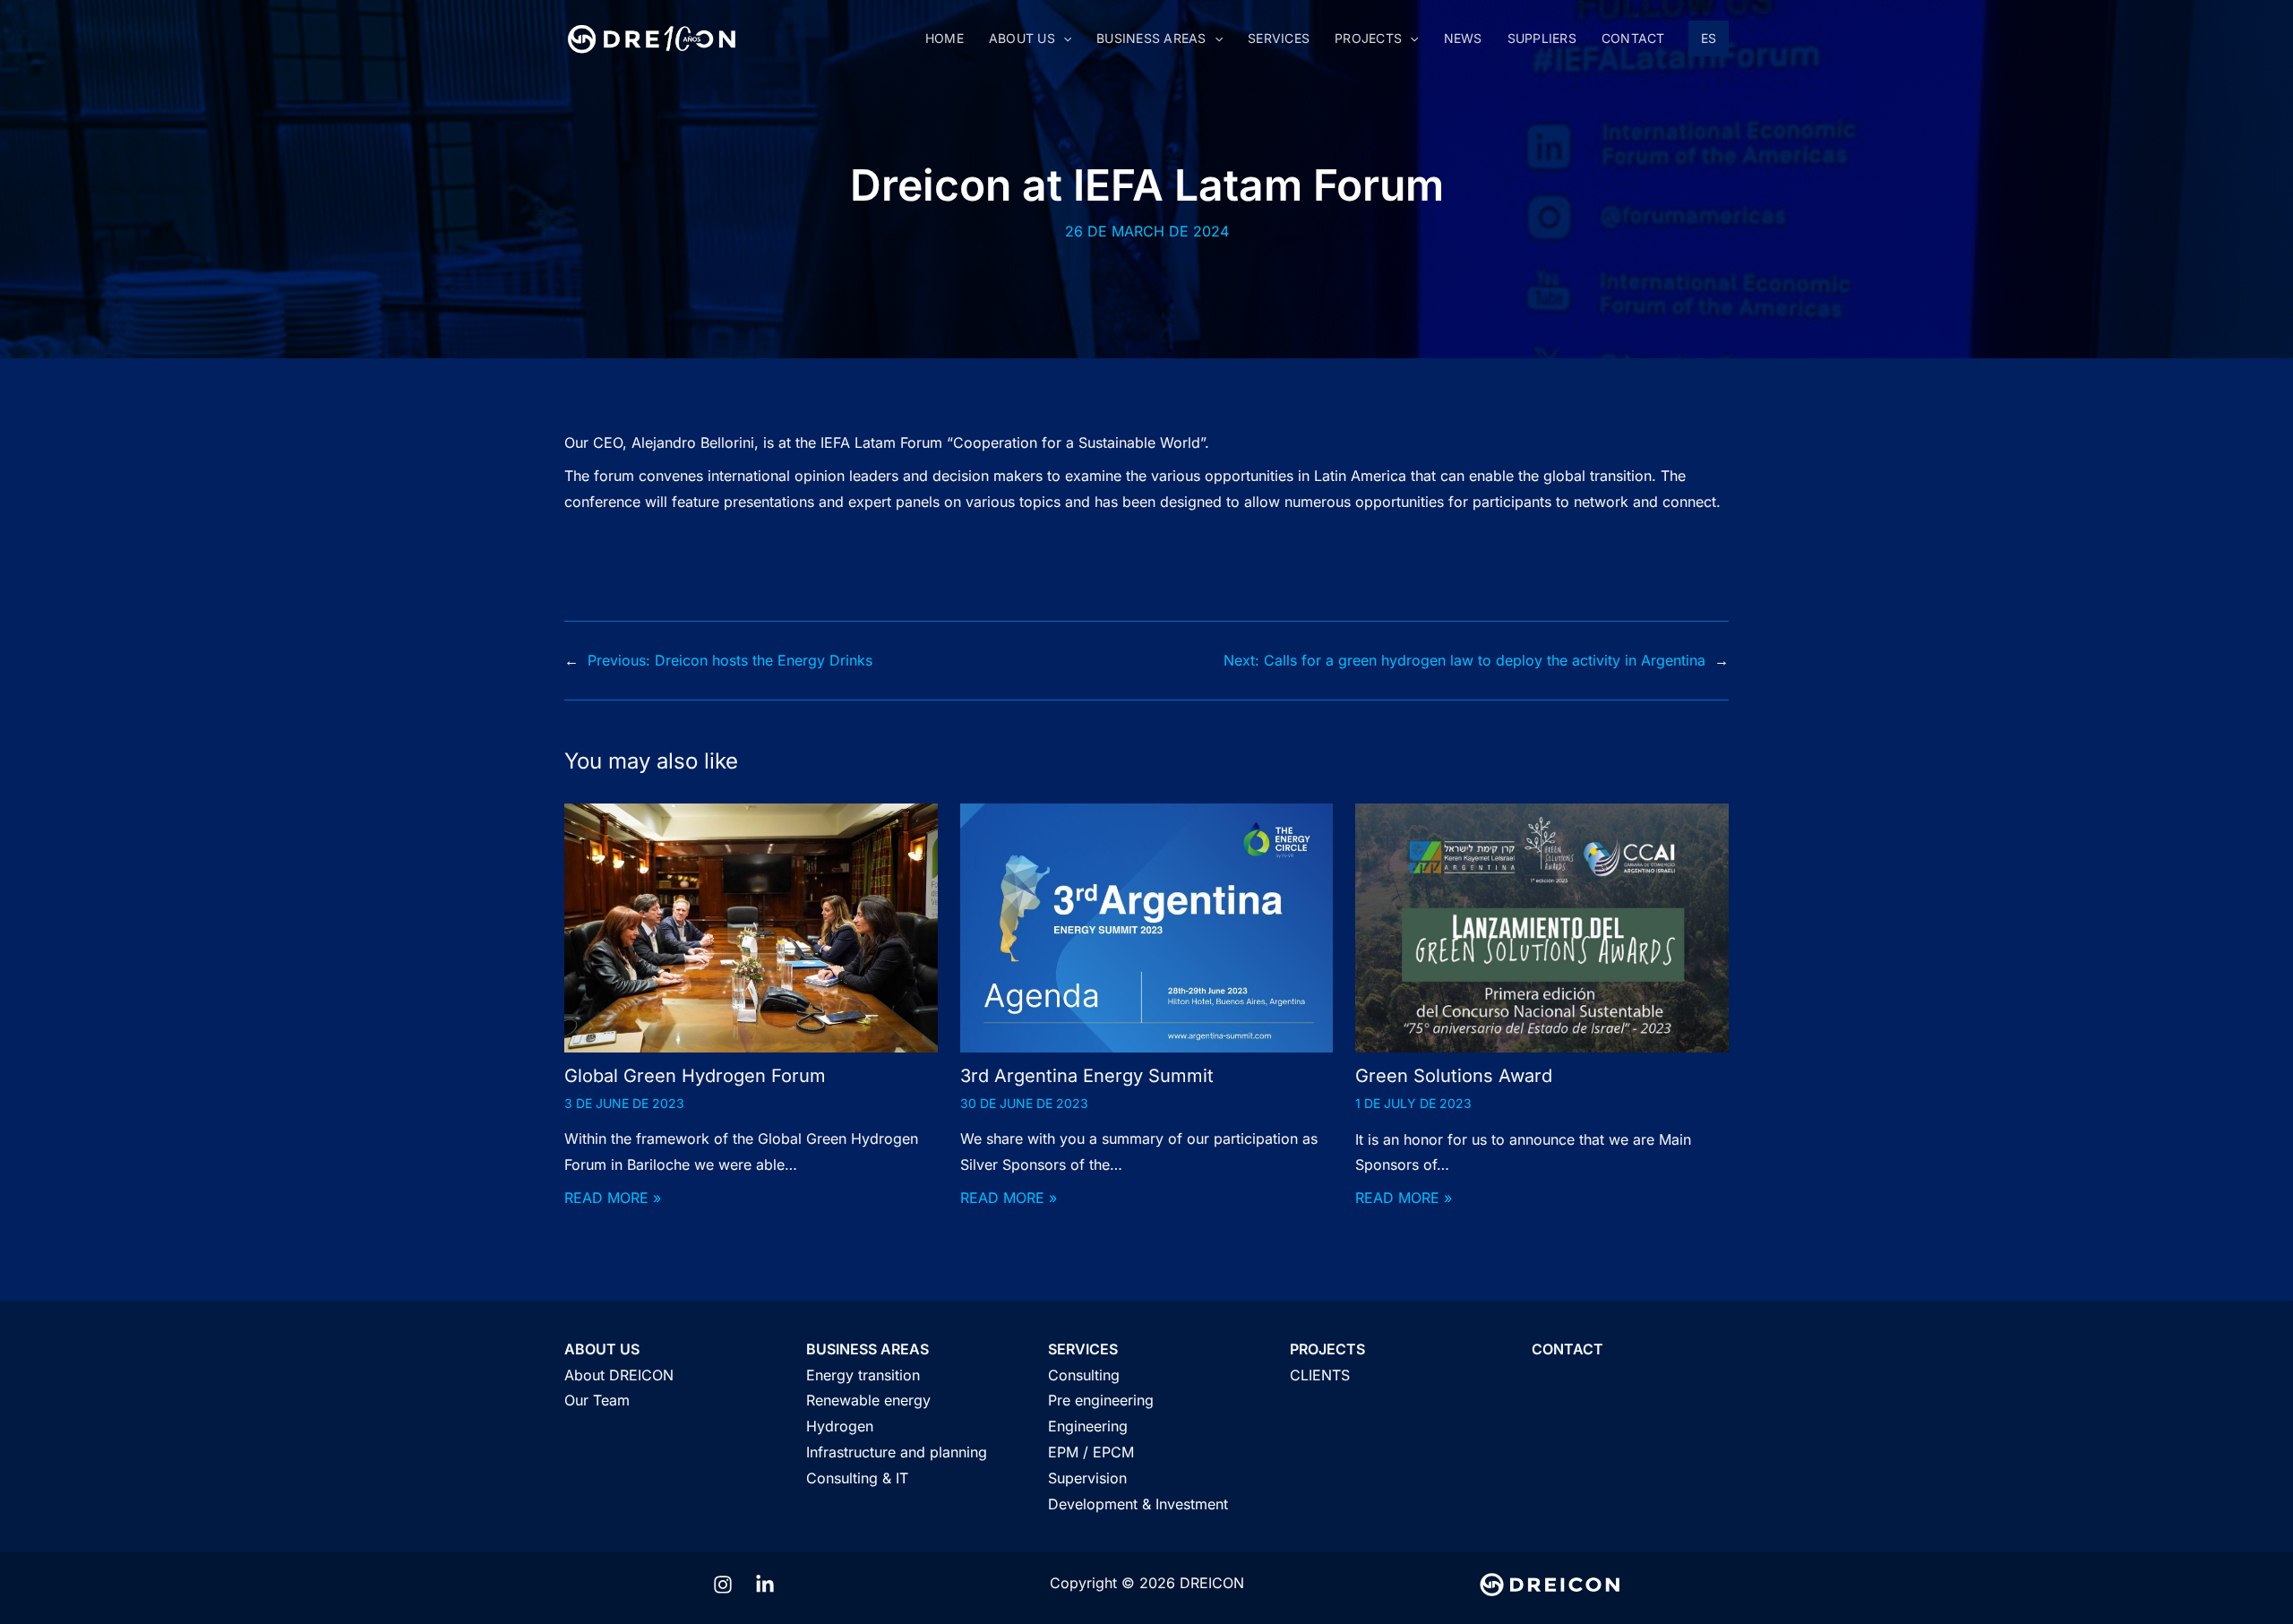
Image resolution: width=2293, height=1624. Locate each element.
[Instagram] (723, 1585)
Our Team (597, 1400)
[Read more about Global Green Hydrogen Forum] (751, 926)
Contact (1633, 38)
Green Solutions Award (1454, 1076)
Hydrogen (840, 1426)
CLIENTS (1320, 1375)
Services (1279, 38)
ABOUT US (602, 1349)
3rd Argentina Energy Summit (1087, 1076)
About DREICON (619, 1375)
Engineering (1088, 1426)
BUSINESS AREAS (867, 1349)
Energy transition (863, 1375)
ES (1709, 38)
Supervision (1087, 1478)
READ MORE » (613, 1198)
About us (1022, 38)
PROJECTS (1327, 1349)
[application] (1063, 39)
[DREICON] (652, 38)
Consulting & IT (857, 1478)
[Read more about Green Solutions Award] (1542, 927)
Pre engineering (1101, 1400)
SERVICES (1083, 1349)
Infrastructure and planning (897, 1452)
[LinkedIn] (765, 1585)
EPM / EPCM (1091, 1452)
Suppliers (1542, 38)
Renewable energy (868, 1400)
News (1463, 38)
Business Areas (1151, 38)
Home (945, 38)
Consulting (1084, 1375)
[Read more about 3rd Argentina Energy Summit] (1147, 926)
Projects (1368, 38)
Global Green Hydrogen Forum (695, 1076)
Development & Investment (1138, 1504)
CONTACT (1567, 1349)
